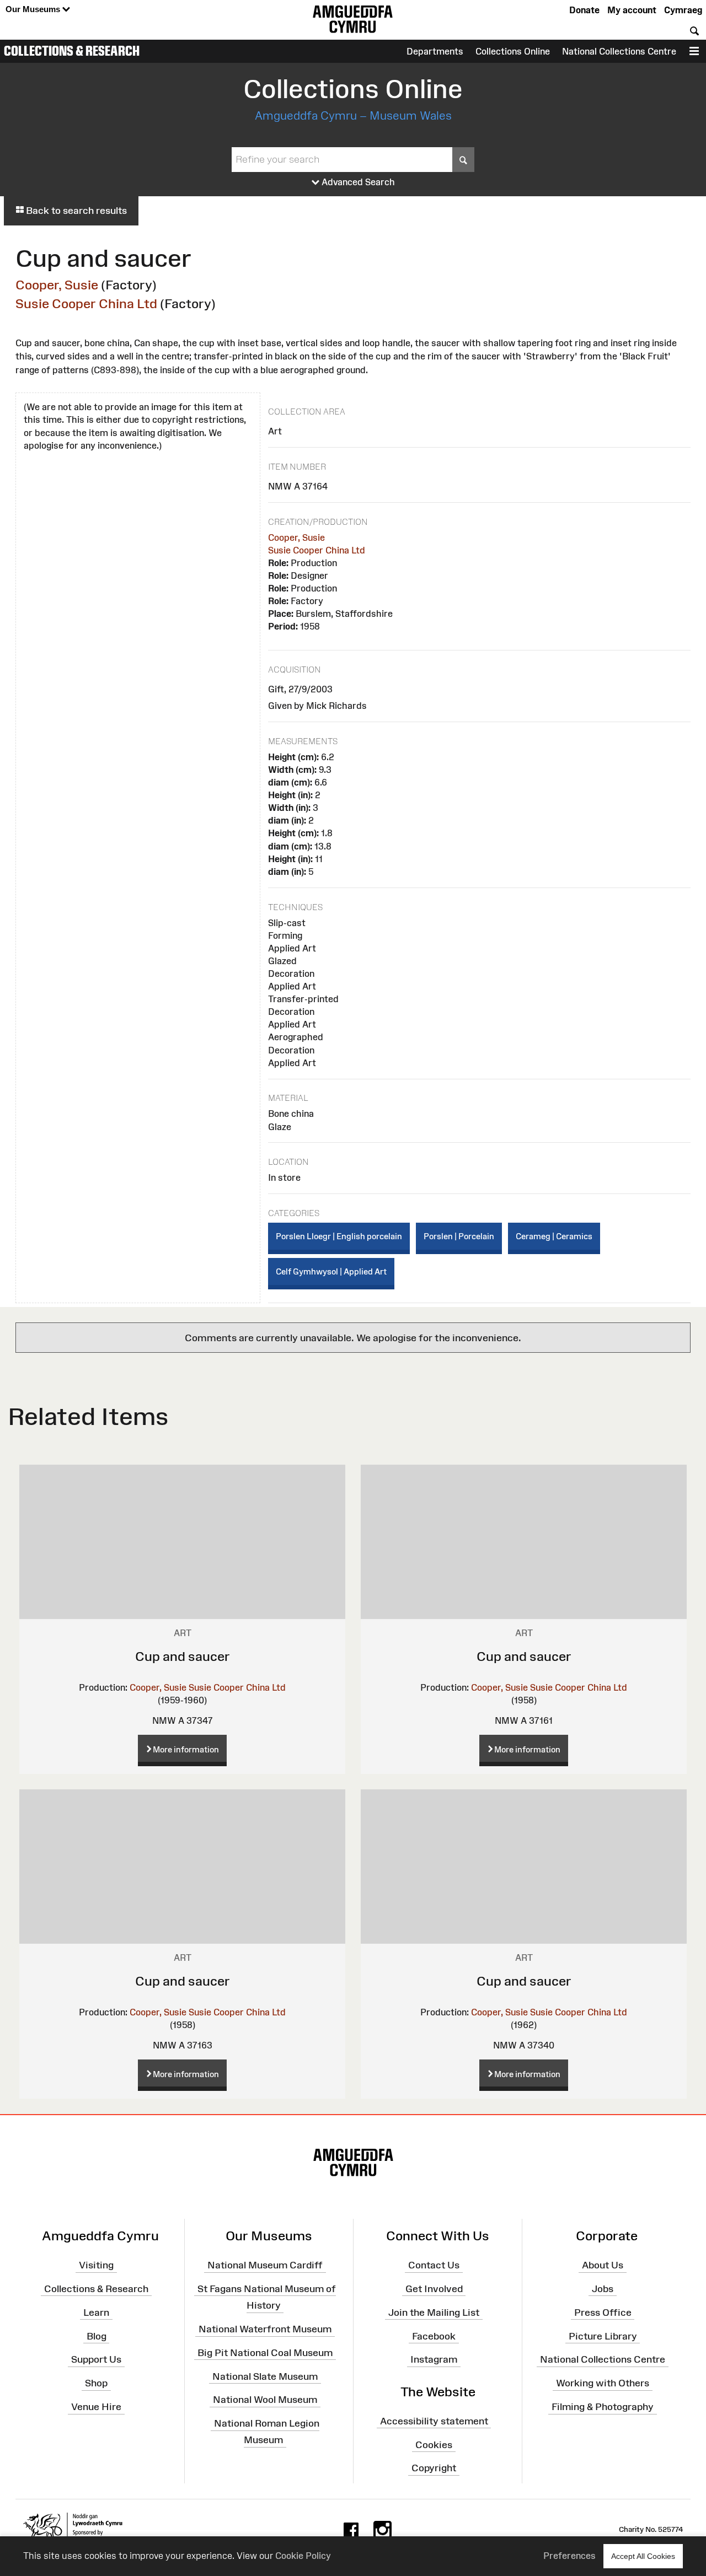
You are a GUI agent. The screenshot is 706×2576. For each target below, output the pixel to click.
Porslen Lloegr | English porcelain (339, 1236)
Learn (96, 2312)
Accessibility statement (434, 2421)
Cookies (434, 2444)
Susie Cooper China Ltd (86, 303)
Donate (584, 10)
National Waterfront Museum (265, 2329)
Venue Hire (96, 2407)
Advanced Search (357, 182)
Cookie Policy (303, 2556)
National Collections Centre (619, 51)
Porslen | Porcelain (459, 1236)
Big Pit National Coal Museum (265, 2353)
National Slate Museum (265, 2376)
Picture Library (603, 2336)
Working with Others (603, 2383)
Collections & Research (72, 51)
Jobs (603, 2289)
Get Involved (434, 2289)
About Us (603, 2265)
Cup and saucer (183, 1656)
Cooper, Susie (57, 285)
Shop (96, 2383)
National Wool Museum (265, 2400)
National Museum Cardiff (265, 2265)
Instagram (434, 2359)
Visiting (96, 2265)
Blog (97, 2336)
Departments (435, 51)
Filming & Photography (603, 2407)
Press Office (603, 2312)
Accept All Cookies (643, 2556)
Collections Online (513, 51)
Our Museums (34, 9)
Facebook (434, 2336)
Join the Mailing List (434, 2312)
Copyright (434, 2468)
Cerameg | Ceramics (554, 1236)
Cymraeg (683, 10)
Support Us (96, 2359)
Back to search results (75, 211)
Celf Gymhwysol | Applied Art (331, 1271)
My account (632, 10)
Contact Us (434, 2265)
